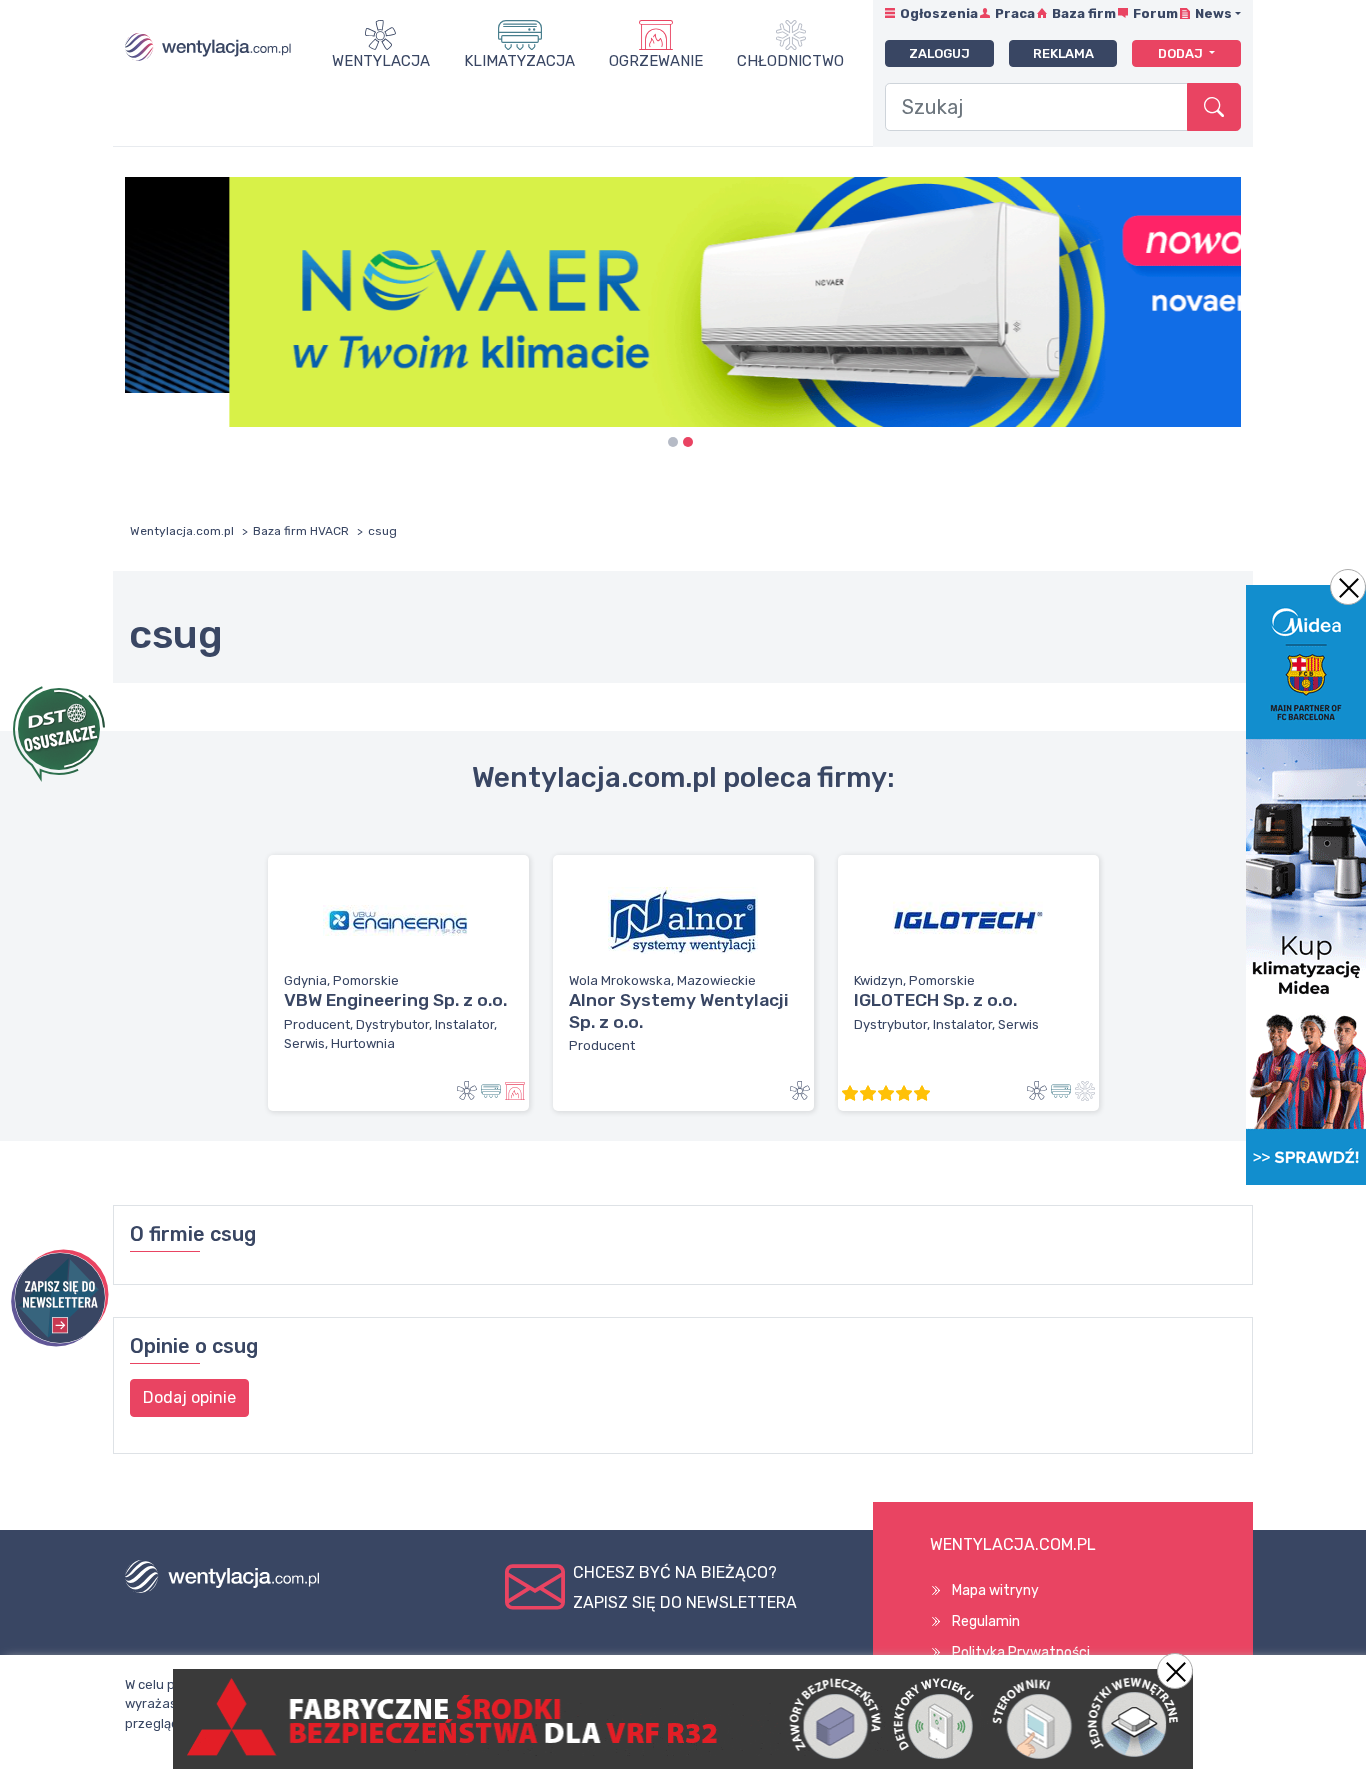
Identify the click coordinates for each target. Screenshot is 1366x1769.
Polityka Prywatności (1021, 1652)
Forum (1155, 13)
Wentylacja (381, 61)
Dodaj (1182, 53)
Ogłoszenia (939, 13)
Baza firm (1084, 13)
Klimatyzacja (519, 61)
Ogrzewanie (656, 61)
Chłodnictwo (790, 61)
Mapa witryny (995, 1590)
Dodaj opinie (189, 1397)
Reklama (1063, 53)
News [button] (1213, 13)
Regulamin (986, 1621)
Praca (1015, 13)
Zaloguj (939, 53)
